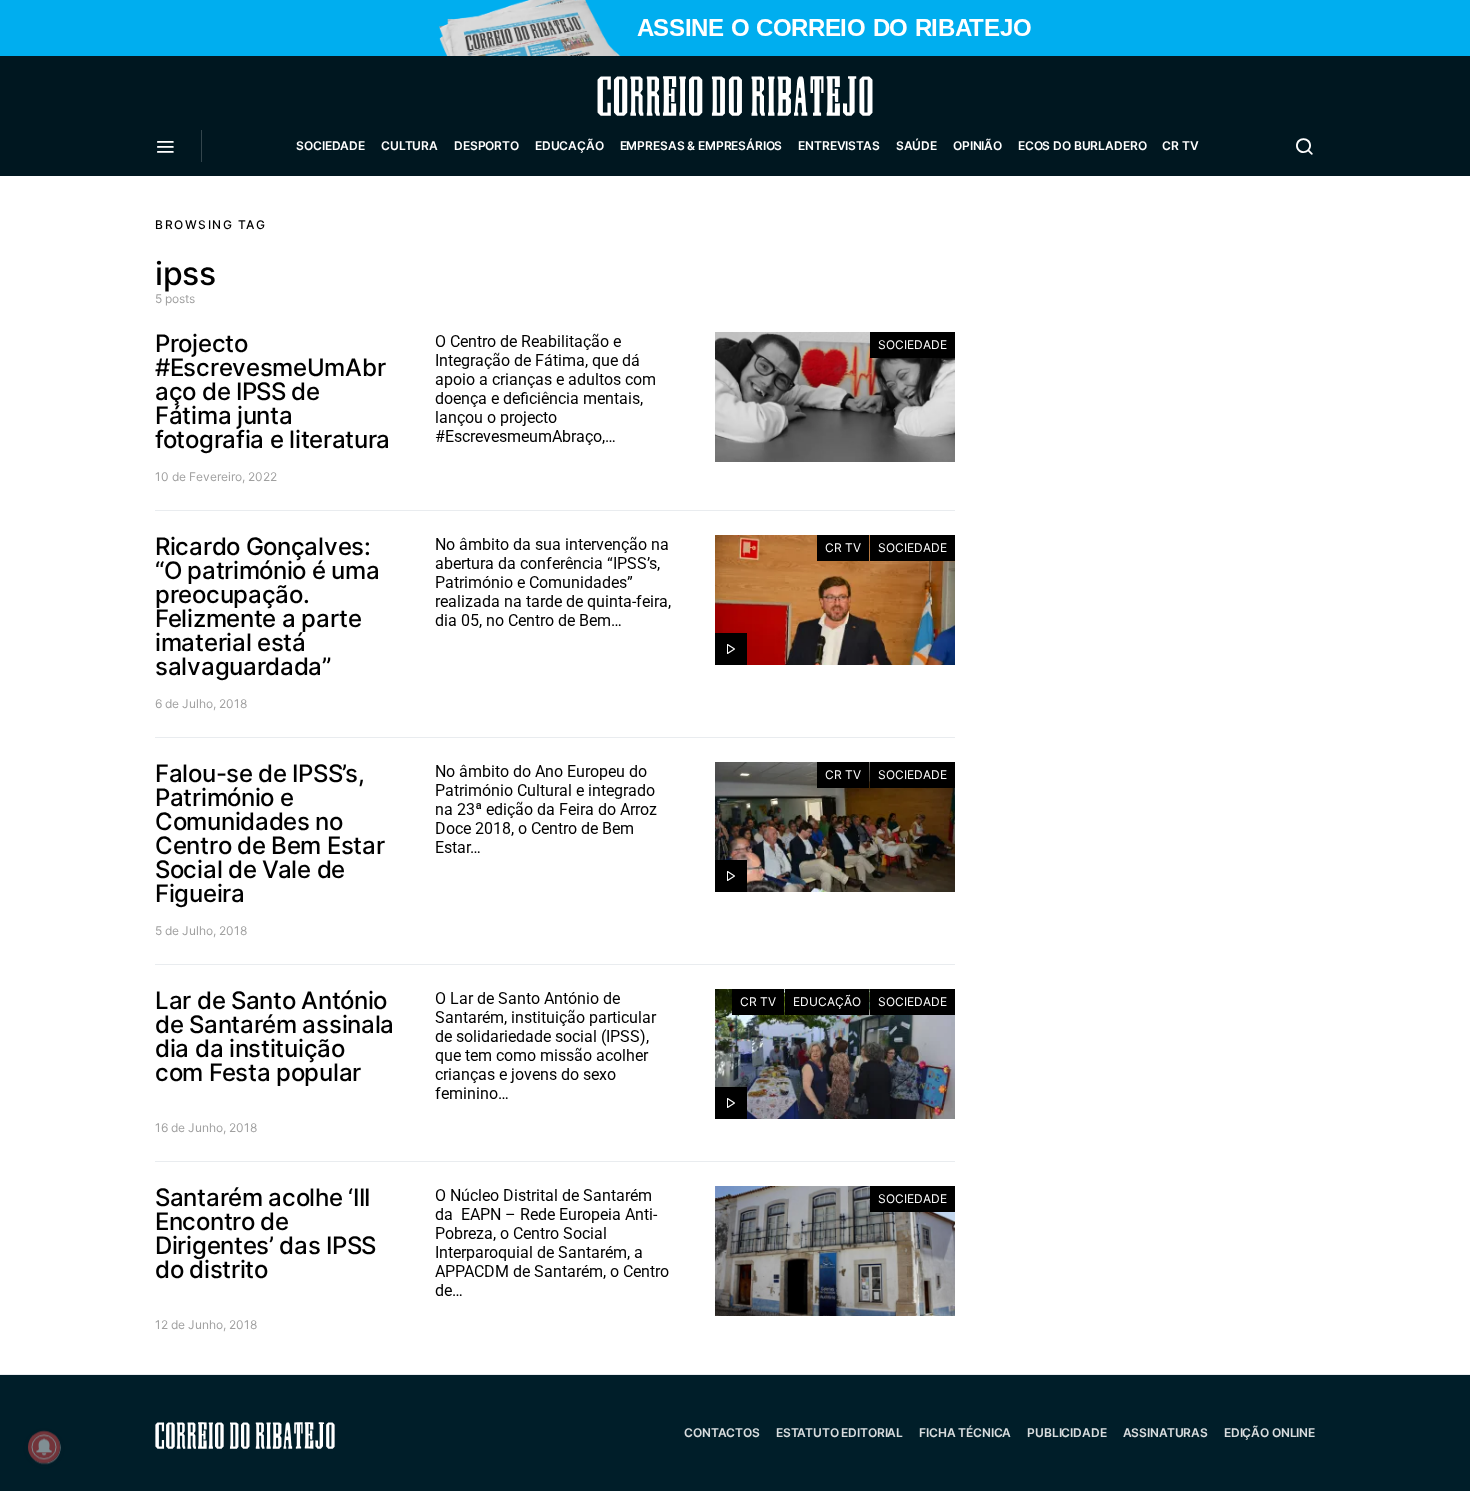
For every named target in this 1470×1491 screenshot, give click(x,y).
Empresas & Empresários (701, 145)
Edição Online (1269, 1432)
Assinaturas (1165, 1432)
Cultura (409, 145)
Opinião (977, 145)
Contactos (722, 1432)
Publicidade (1066, 1432)
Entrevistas (838, 145)
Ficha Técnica (965, 1432)
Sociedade (330, 145)
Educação (569, 145)
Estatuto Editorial (839, 1432)
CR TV (1180, 145)
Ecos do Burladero (1082, 145)
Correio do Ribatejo (687, 96)
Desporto (486, 145)
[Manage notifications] (44, 1447)
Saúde (916, 145)
